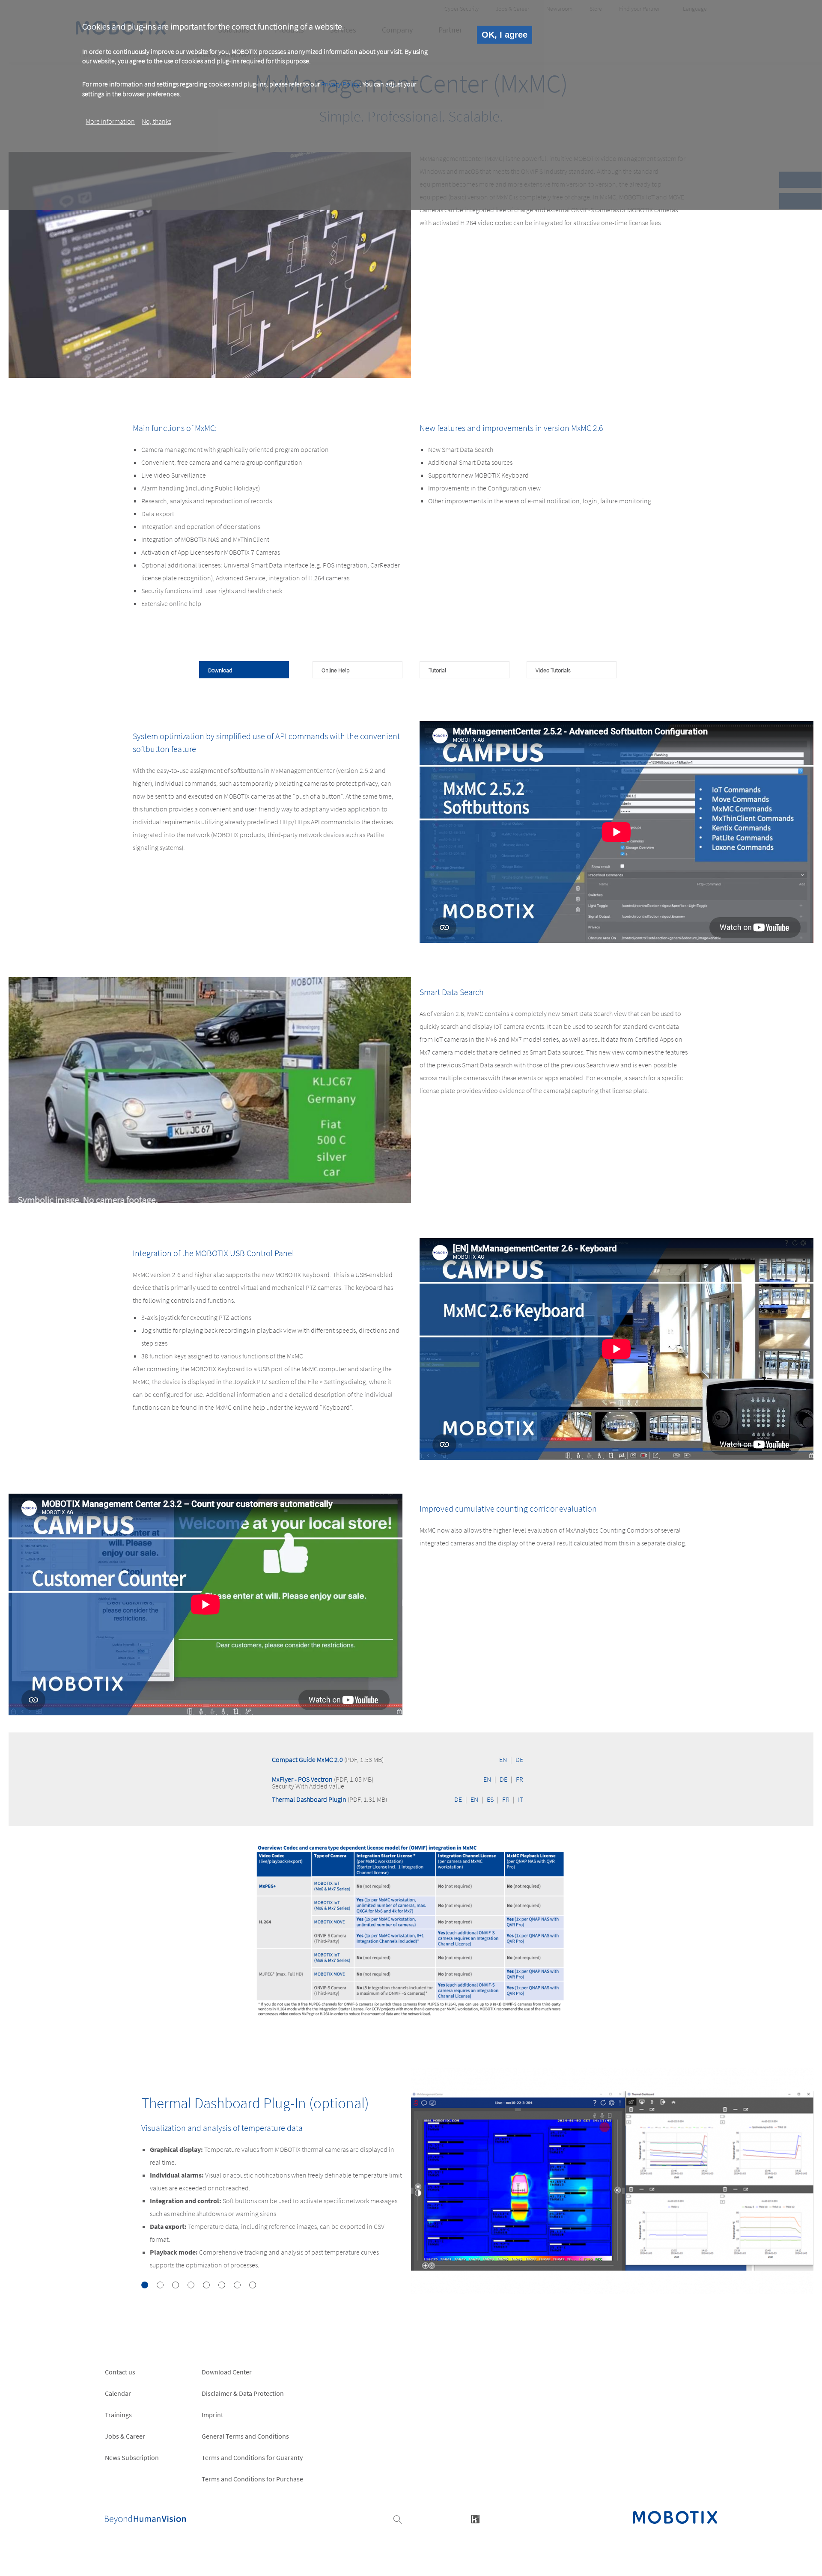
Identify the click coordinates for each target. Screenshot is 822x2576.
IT (521, 1799)
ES (490, 1799)
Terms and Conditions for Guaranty (252, 2457)
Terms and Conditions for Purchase (252, 2479)
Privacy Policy (340, 84)
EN (503, 1759)
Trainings (118, 2415)
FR (520, 1779)
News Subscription (132, 2457)
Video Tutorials (553, 670)
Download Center (227, 2372)
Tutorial (437, 670)
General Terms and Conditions (245, 2436)
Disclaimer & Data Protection (243, 2393)
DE (519, 1759)
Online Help (336, 670)
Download (220, 670)
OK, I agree (505, 35)
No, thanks (156, 121)
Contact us (120, 2372)
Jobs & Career (125, 2436)
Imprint (212, 2415)
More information (110, 121)
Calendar (118, 2393)
